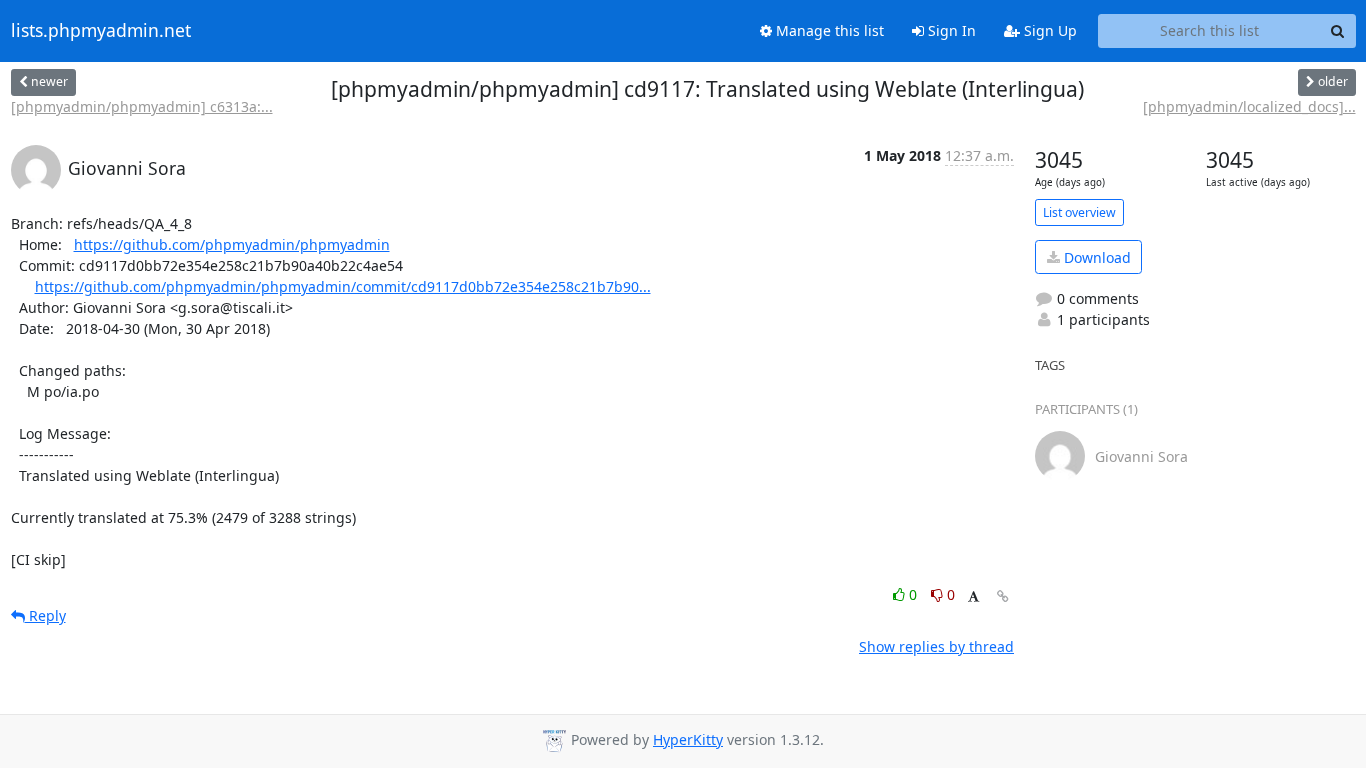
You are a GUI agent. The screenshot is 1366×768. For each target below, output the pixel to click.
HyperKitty (688, 739)
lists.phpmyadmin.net (101, 31)
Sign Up (1048, 30)
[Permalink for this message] (1003, 596)
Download (1095, 257)
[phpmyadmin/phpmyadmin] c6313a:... (142, 106)
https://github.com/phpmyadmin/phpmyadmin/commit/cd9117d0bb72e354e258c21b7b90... (343, 286)
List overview (1079, 212)
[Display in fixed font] (973, 597)
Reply (45, 615)
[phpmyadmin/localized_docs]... (1249, 106)
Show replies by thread (936, 646)
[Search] (1338, 31)
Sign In (950, 30)
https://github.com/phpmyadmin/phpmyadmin (232, 244)
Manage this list (828, 30)
